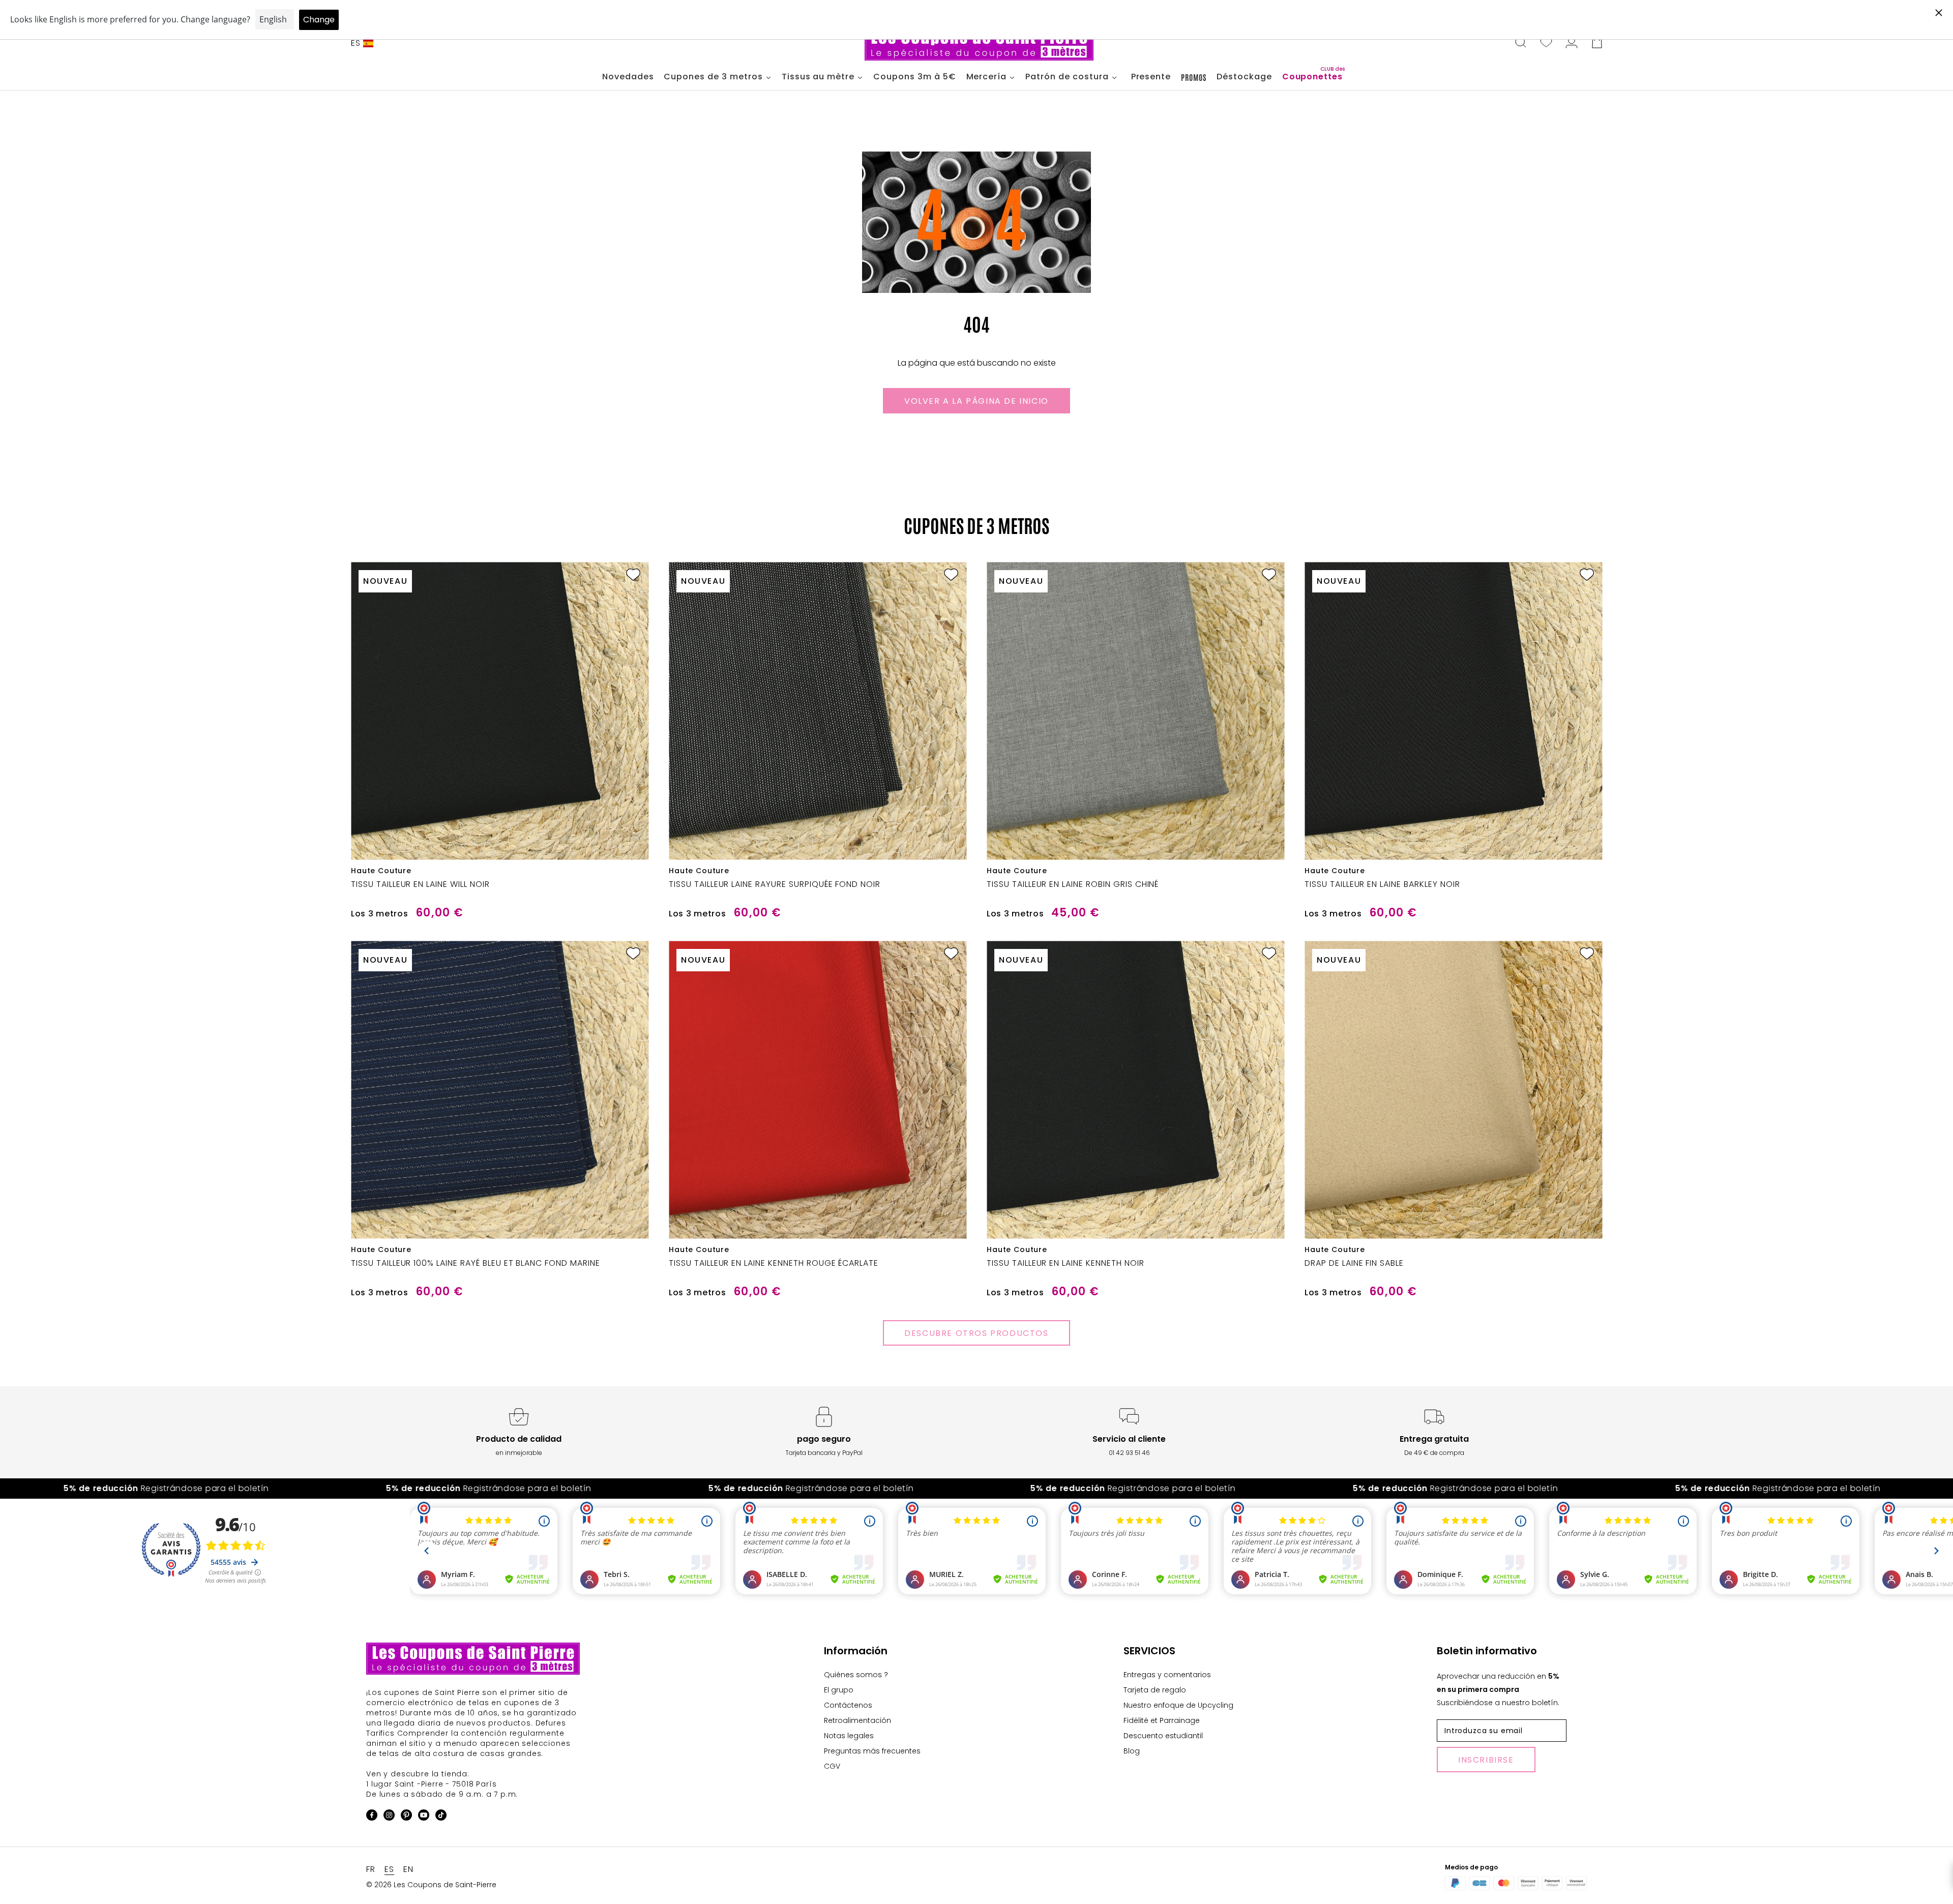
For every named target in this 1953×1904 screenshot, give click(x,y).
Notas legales (849, 1736)
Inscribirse (1486, 1760)
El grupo (839, 1690)
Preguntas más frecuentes (872, 1751)
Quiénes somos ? (856, 1675)
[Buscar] (1521, 43)
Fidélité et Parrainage (1162, 1720)
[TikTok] (441, 1817)
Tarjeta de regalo (1155, 1690)
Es (356, 43)
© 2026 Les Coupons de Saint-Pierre (431, 1885)
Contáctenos (848, 1705)
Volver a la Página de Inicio (976, 401)
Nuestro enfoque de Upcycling (1178, 1705)
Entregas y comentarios (1167, 1675)
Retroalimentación (857, 1720)
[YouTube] (424, 1817)
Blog (1132, 1751)
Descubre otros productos (976, 1333)
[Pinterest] (406, 1817)
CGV (832, 1766)
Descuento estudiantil (1163, 1736)
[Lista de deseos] (1546, 43)
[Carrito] (1597, 43)
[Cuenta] (1572, 43)
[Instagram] (389, 1817)
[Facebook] (372, 1817)
